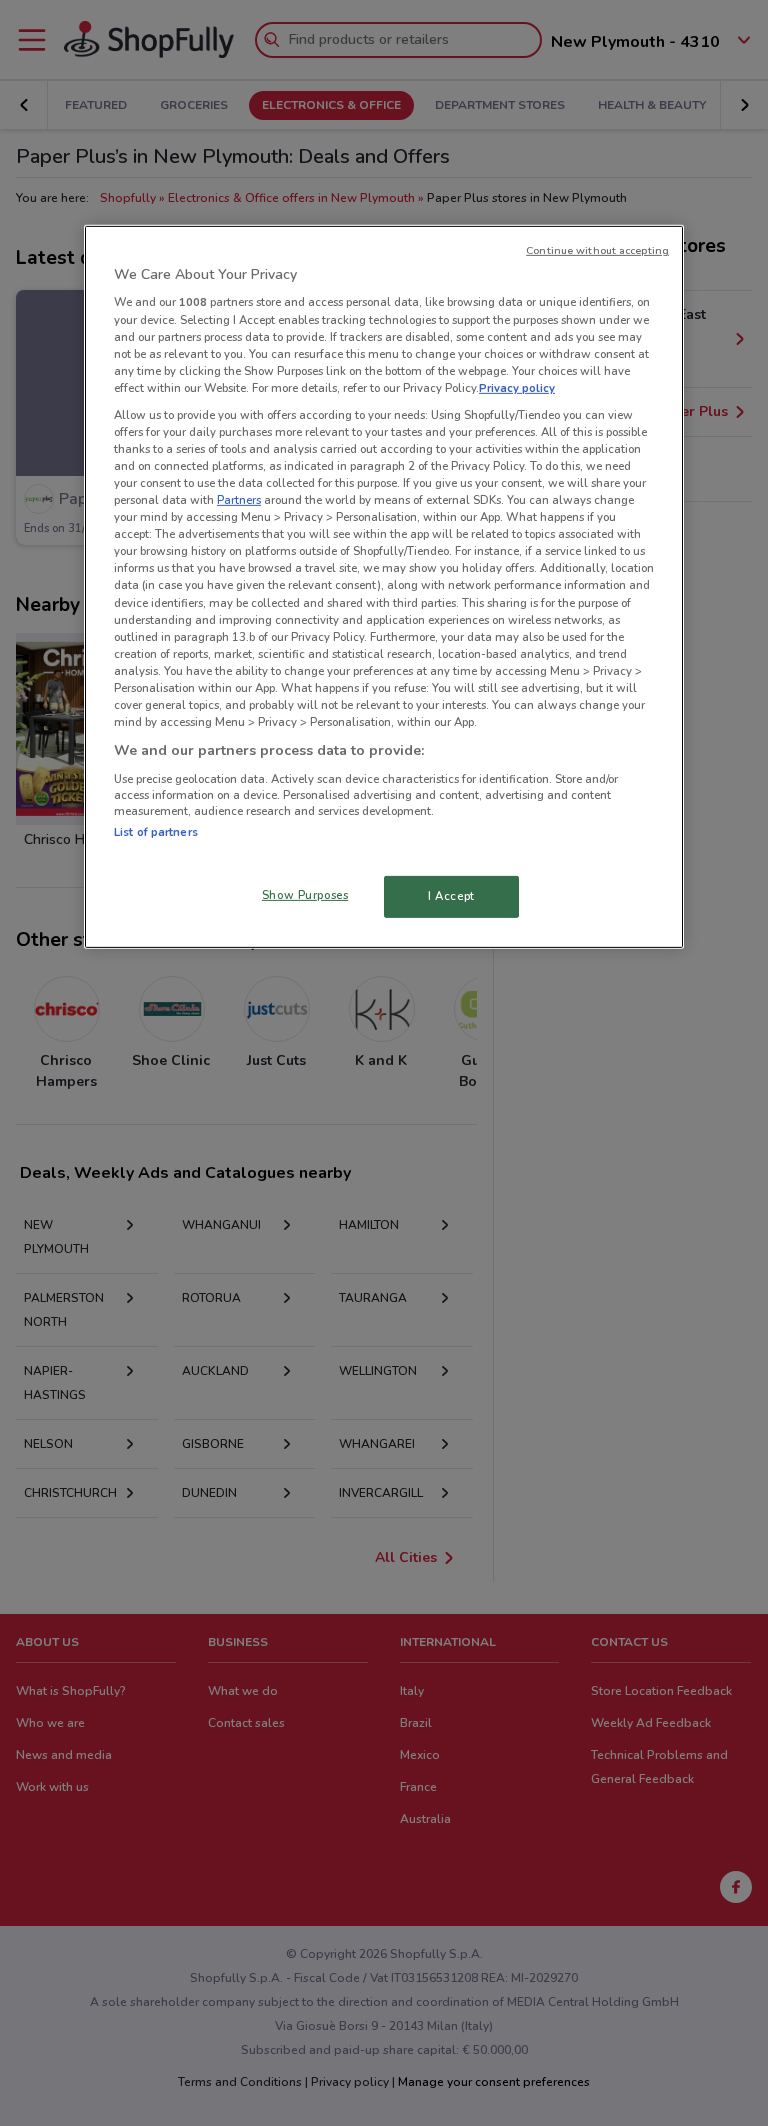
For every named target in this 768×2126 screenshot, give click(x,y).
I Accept (451, 896)
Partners (239, 500)
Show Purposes (305, 895)
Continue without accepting (597, 250)
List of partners (156, 832)
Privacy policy (517, 388)
